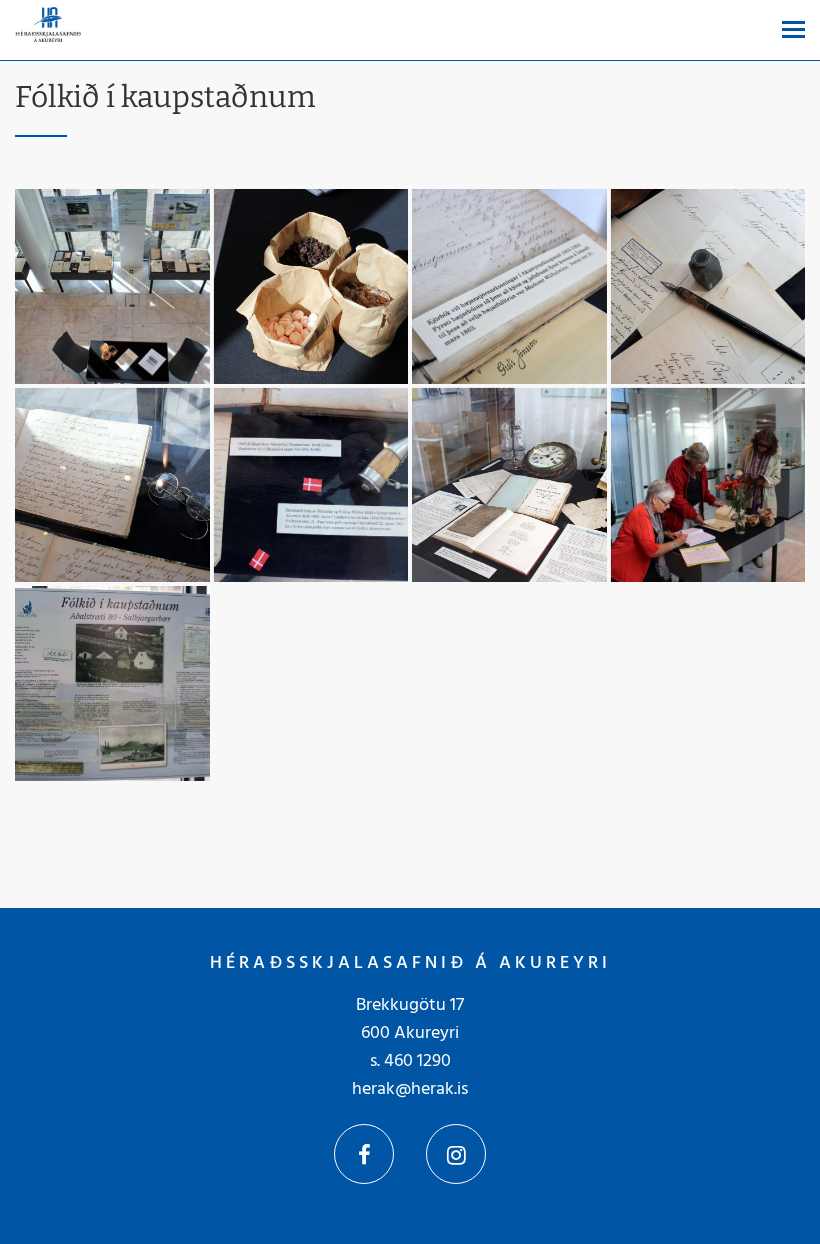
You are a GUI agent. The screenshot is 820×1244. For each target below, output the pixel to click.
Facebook (364, 1154)
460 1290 (417, 1061)
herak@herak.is (410, 1089)
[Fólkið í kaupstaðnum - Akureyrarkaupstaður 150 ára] (112, 286)
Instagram (456, 1154)
